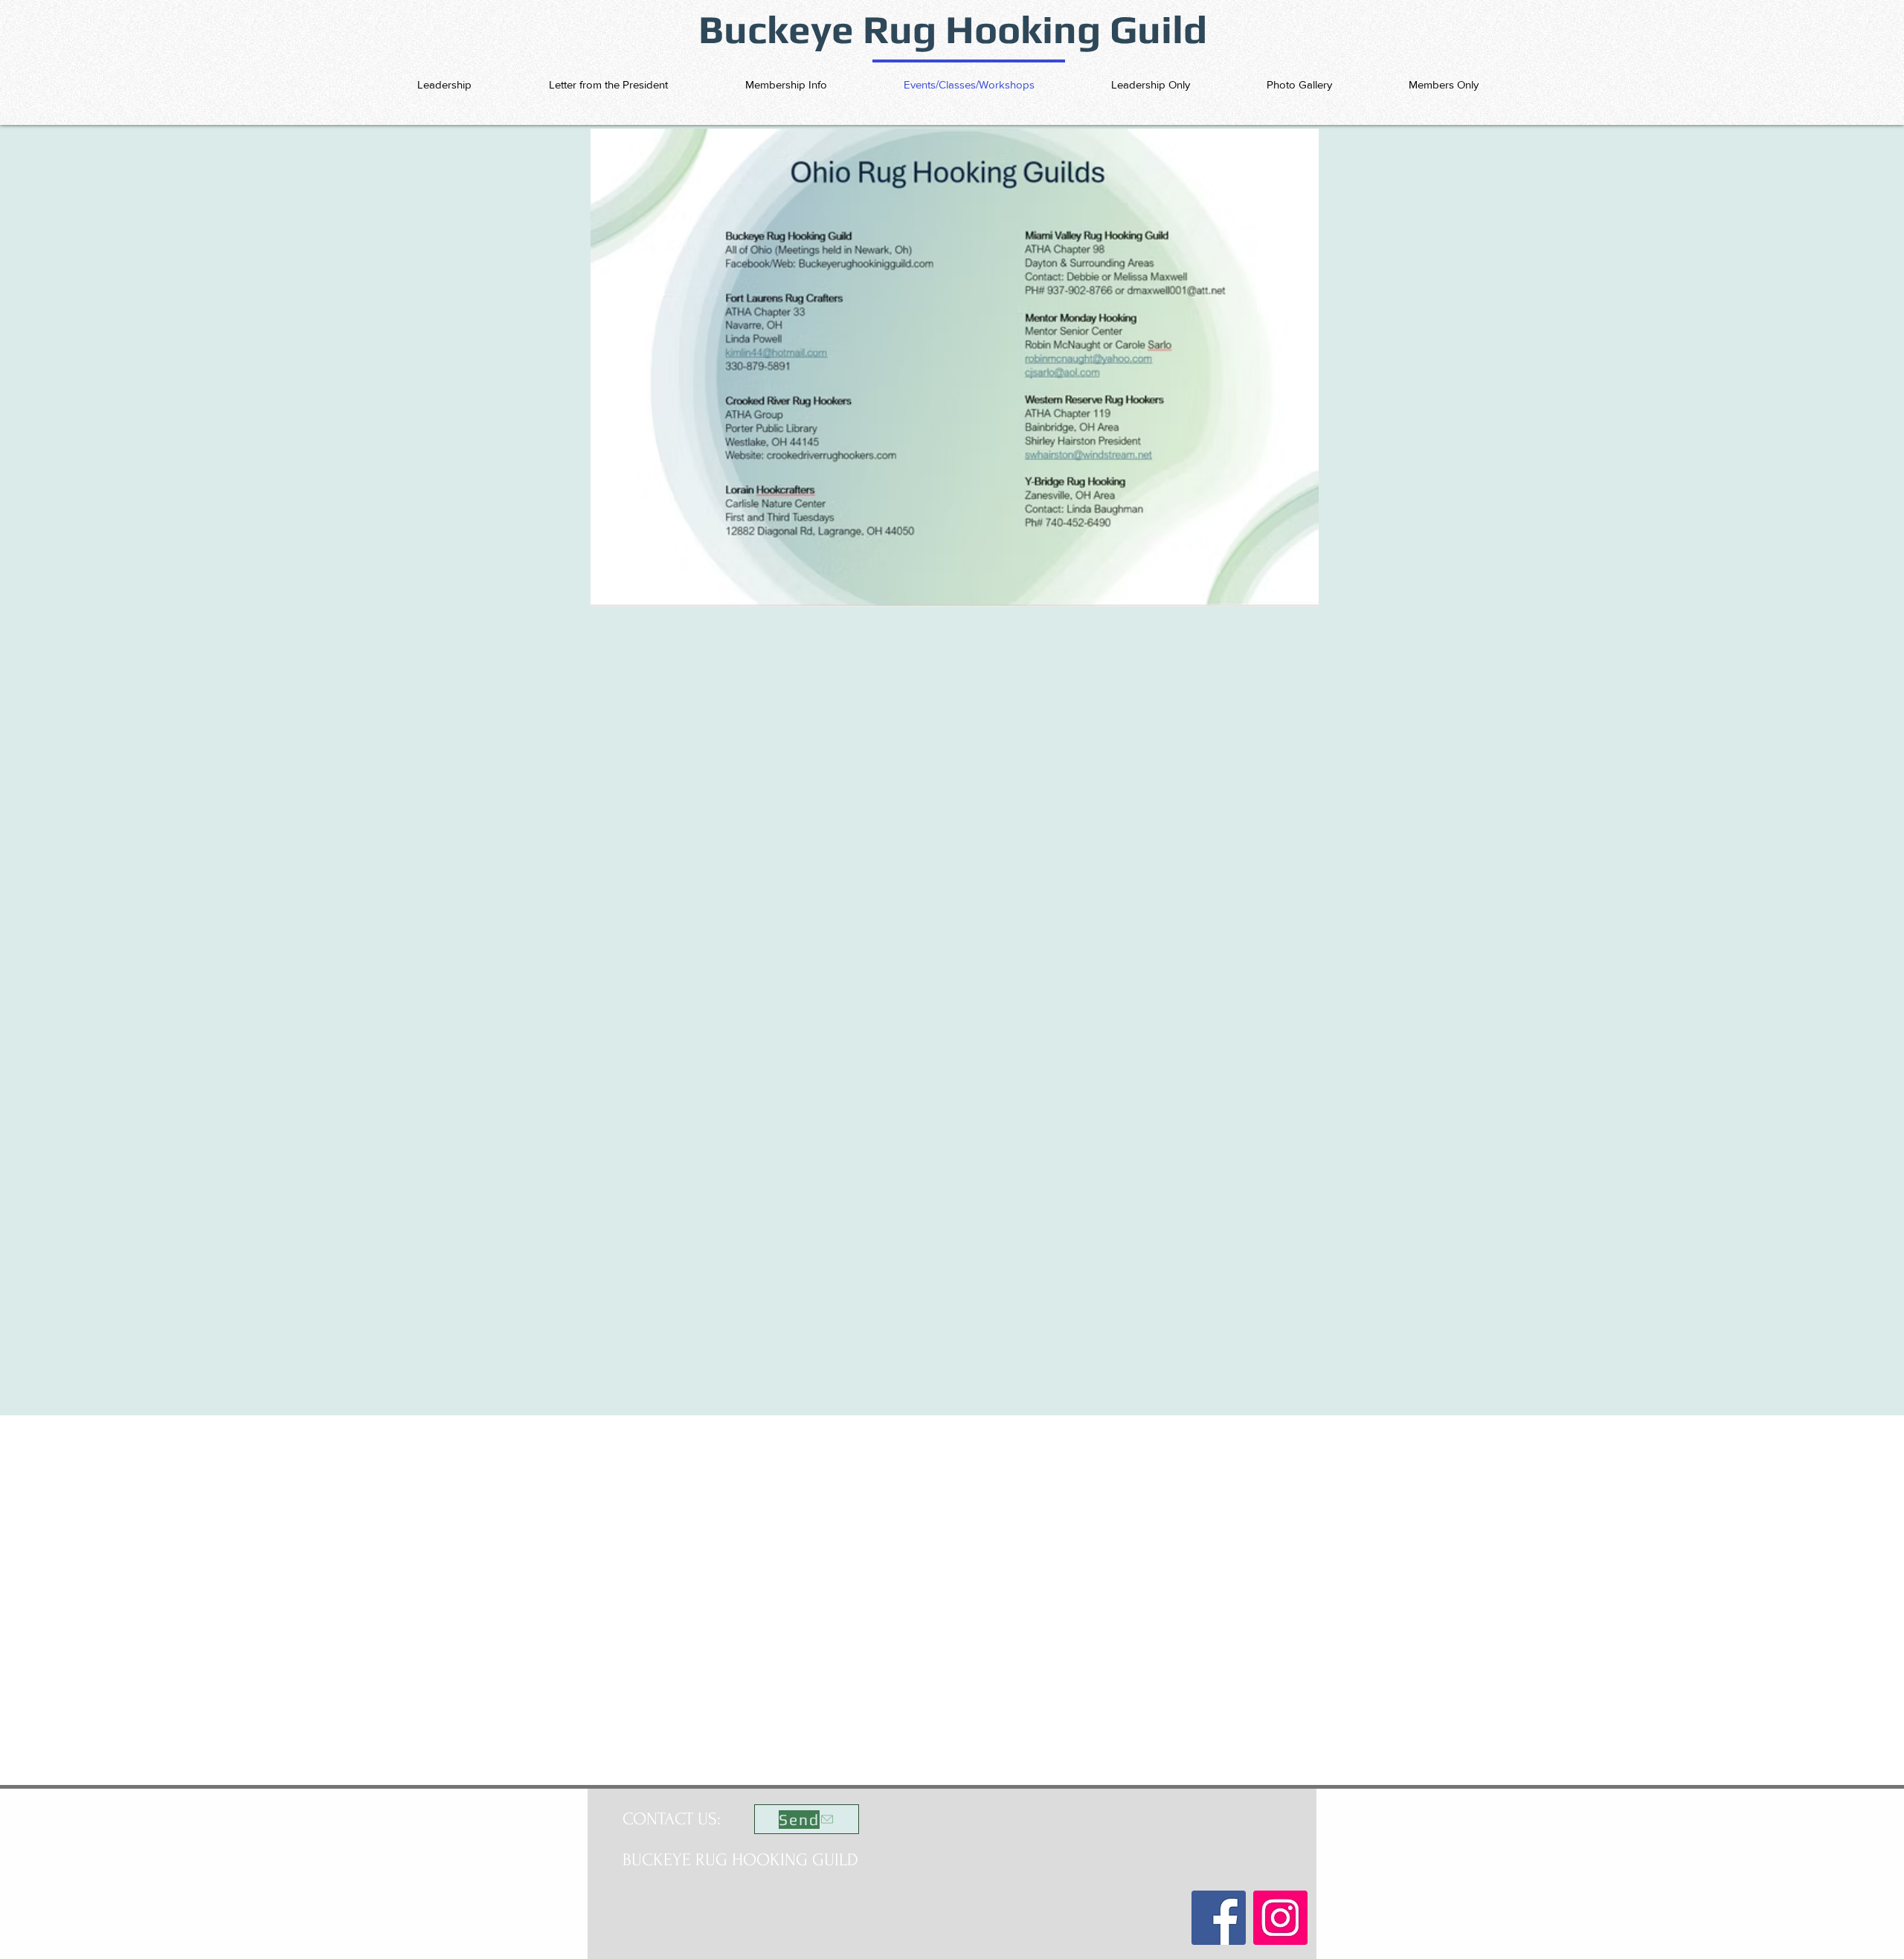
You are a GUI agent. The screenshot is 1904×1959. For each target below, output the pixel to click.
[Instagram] (1280, 1918)
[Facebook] (1219, 1918)
